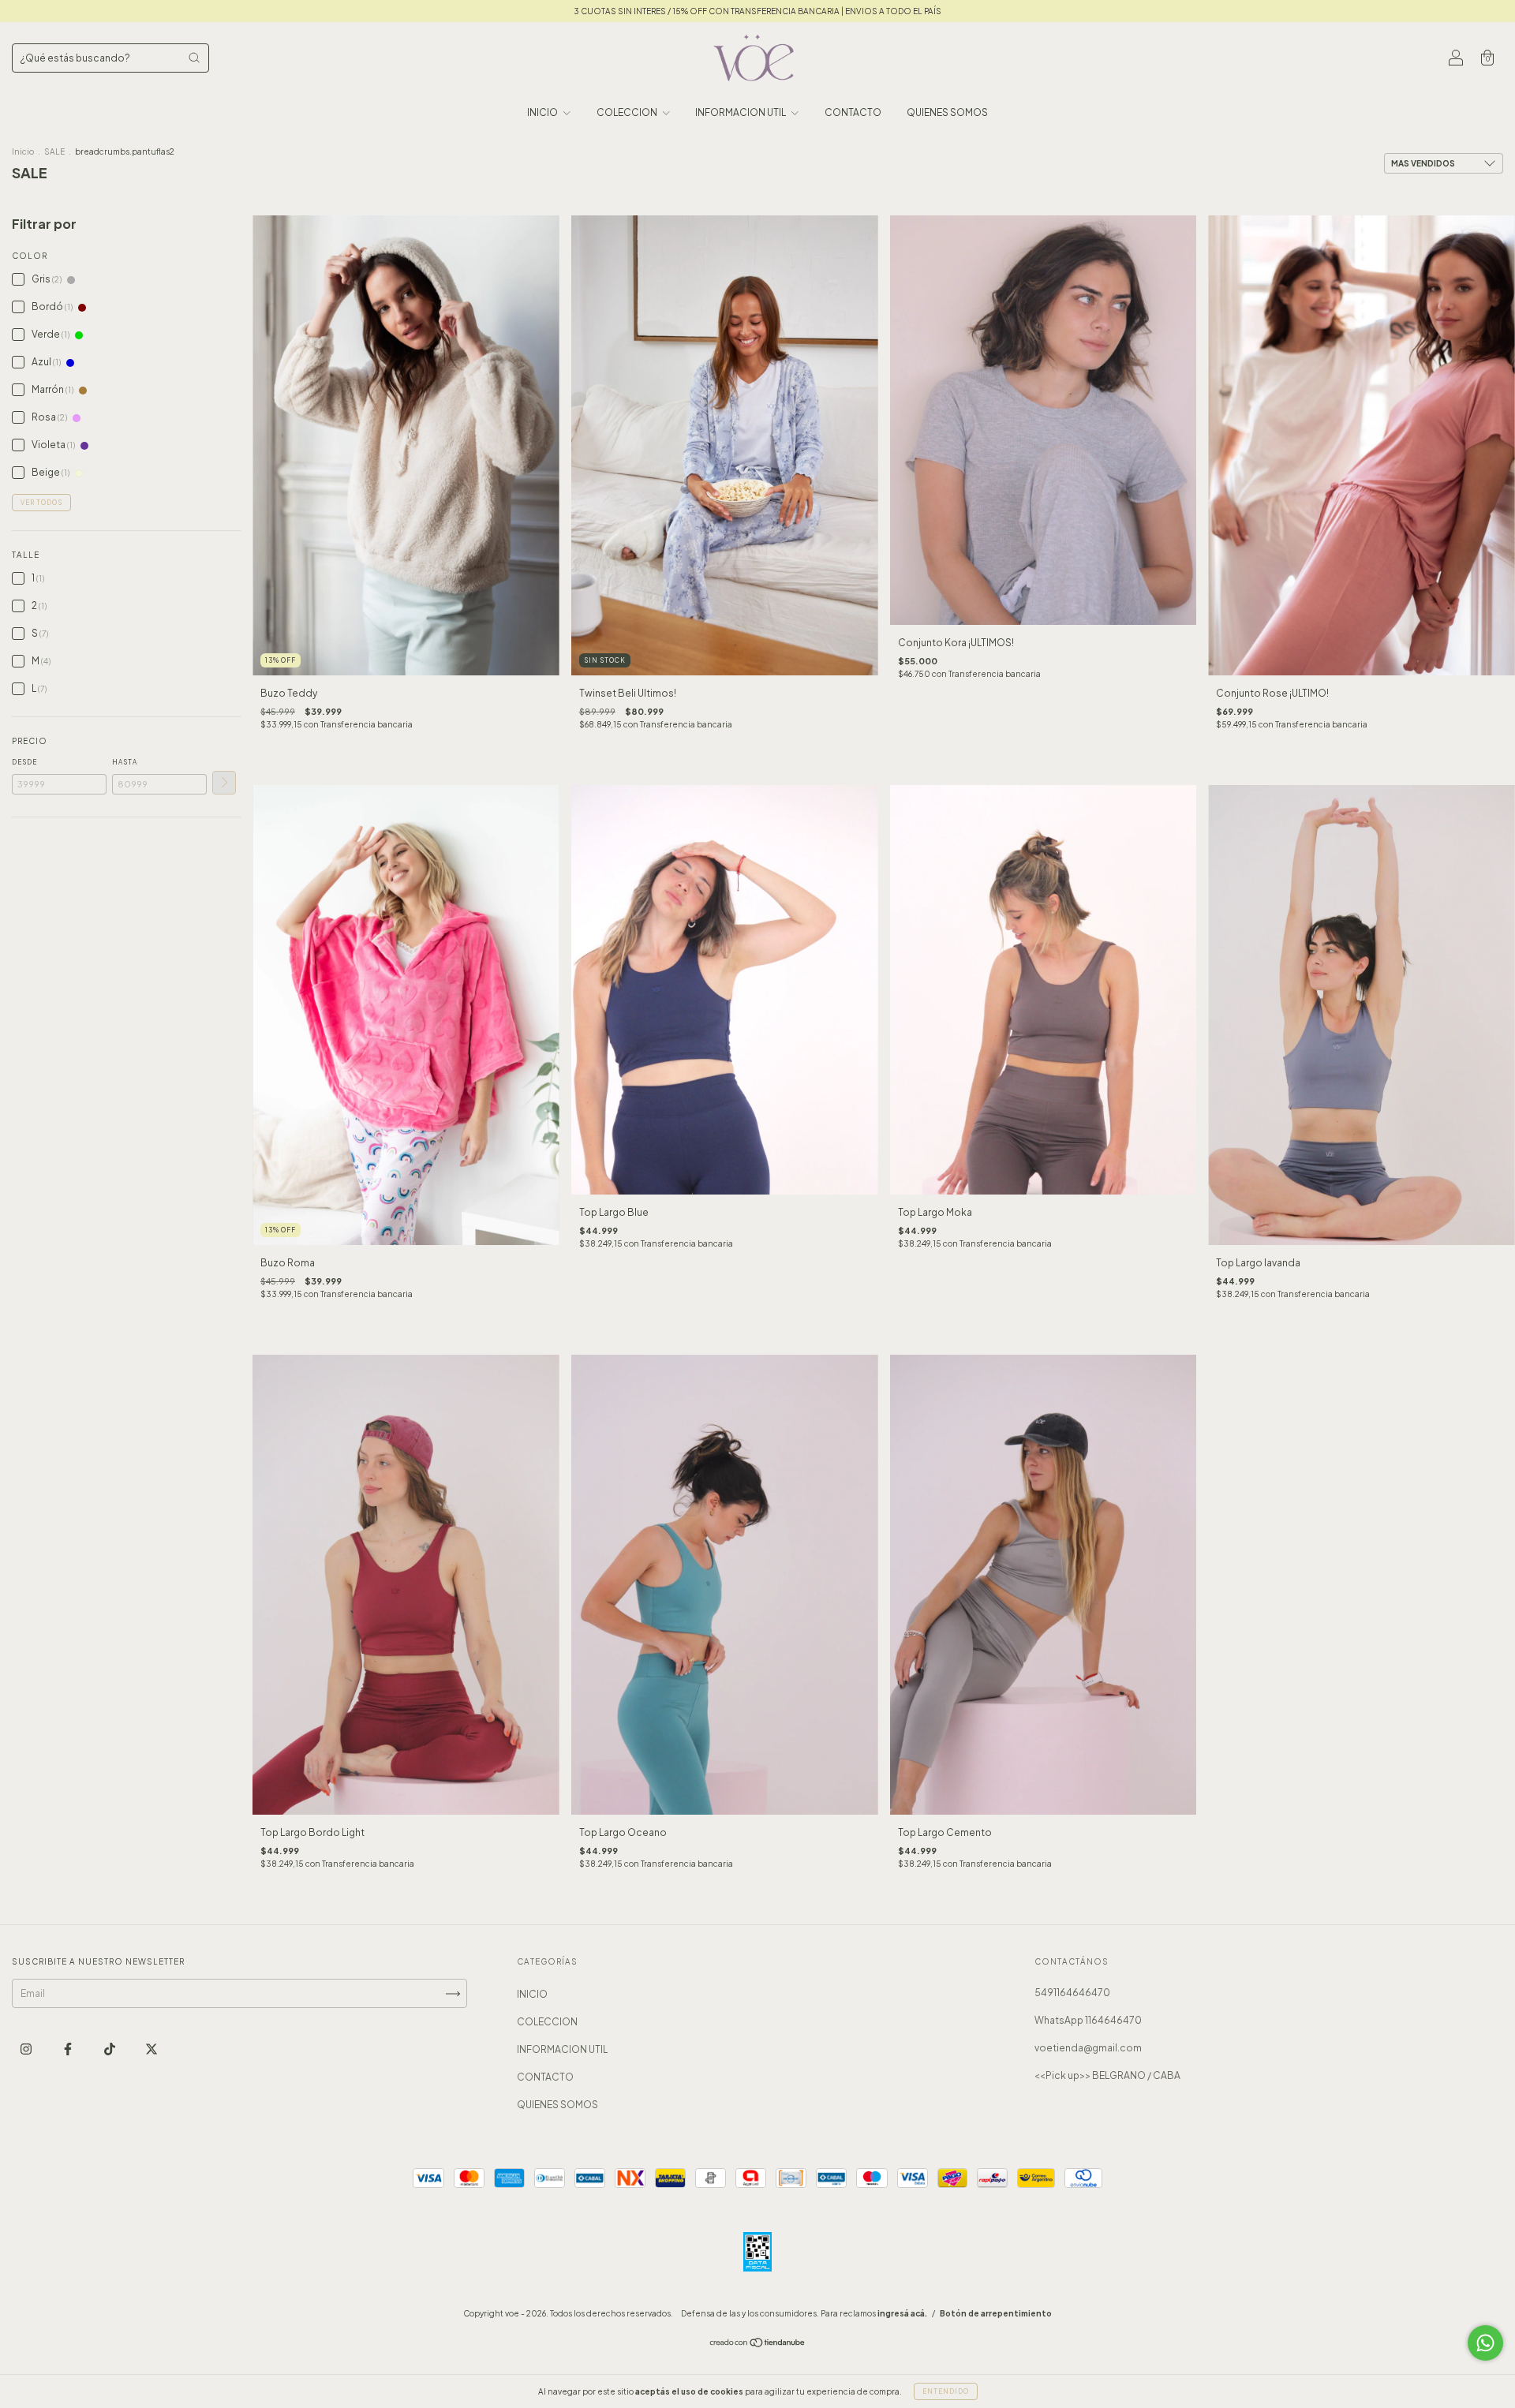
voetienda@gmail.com (1088, 2048)
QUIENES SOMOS (947, 112)
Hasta (125, 762)
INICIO (543, 112)
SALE (54, 151)
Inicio (23, 151)
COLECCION (628, 112)
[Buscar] (194, 58)
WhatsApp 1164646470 (1088, 2020)
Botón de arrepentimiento (996, 2313)
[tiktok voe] (110, 2049)
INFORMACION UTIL (741, 112)
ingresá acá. (902, 2313)
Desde (24, 762)
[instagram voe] (27, 2049)
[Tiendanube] (758, 2344)
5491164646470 (1072, 1993)
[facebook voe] (69, 2049)
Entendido (946, 2391)
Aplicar (224, 783)
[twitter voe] (151, 2049)
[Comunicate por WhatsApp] (1485, 2343)
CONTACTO (853, 112)
